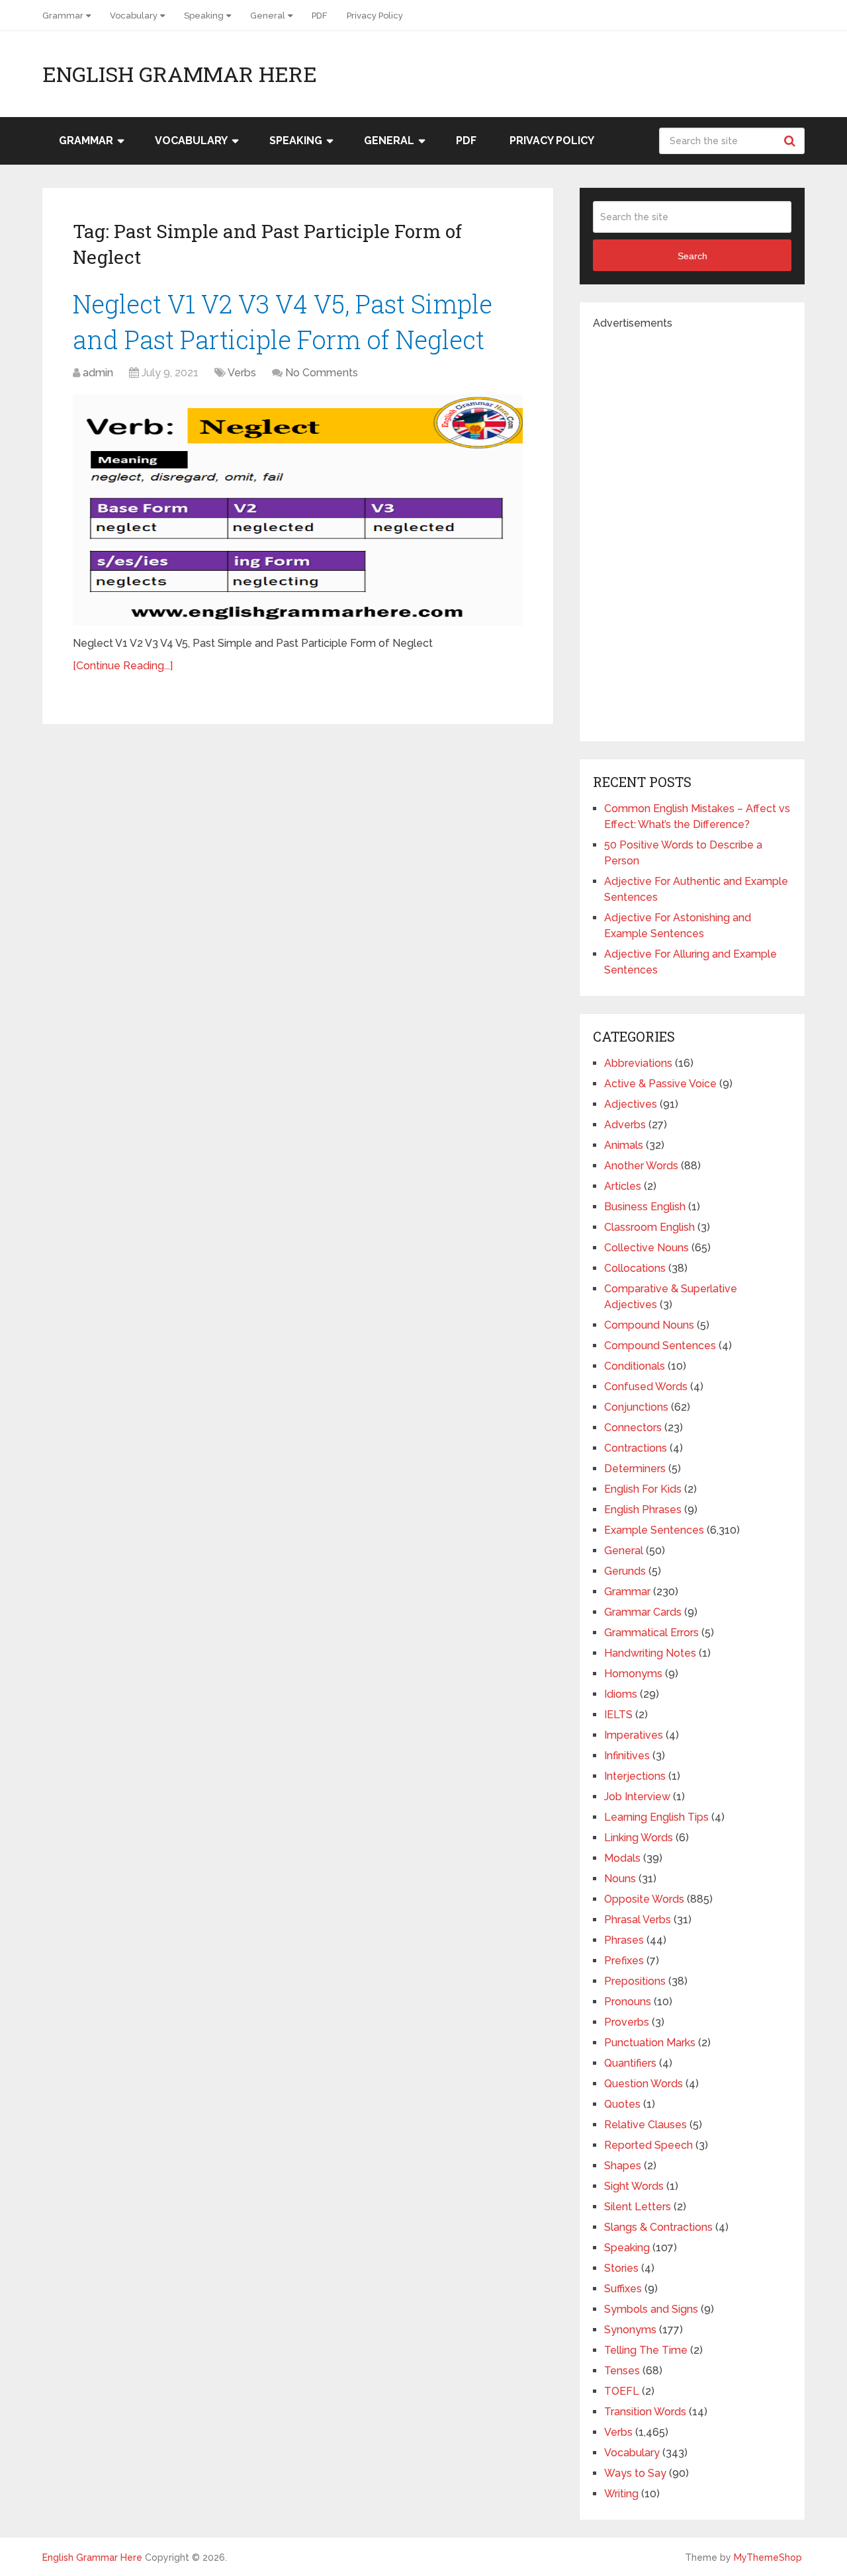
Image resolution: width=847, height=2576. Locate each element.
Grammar (63, 16)
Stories (621, 2268)
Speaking (204, 16)
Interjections (635, 1776)
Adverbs (625, 1125)
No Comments (322, 373)
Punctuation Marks (650, 2043)
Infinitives (627, 1756)
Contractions (636, 1448)
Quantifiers (630, 2063)
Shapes (623, 2166)
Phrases (624, 1940)
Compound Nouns (649, 1325)
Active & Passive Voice (660, 1084)
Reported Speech (648, 2145)
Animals (624, 1145)
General (268, 16)
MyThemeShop (768, 2557)
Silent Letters (638, 2207)
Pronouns (628, 2002)
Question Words (644, 2084)
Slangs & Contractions (658, 2227)
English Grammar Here (180, 74)
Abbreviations (638, 1063)
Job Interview (637, 1797)
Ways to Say (635, 2473)
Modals (622, 1858)
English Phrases (643, 1510)
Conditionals (635, 1366)
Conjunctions (636, 1407)
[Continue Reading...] (123, 666)
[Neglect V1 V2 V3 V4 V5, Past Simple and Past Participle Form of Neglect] (298, 510)
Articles (623, 1186)
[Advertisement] (692, 530)
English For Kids (643, 1489)
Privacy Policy (375, 16)
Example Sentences (654, 1530)
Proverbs (627, 2022)
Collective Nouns (646, 1248)
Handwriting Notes (650, 1653)
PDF (319, 16)
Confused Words (646, 1387)
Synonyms (630, 2330)
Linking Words (639, 1838)
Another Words (641, 1166)
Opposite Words (644, 1899)
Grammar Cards (643, 1612)
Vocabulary (134, 16)
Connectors (633, 1428)
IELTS (618, 1715)
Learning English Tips (656, 1817)
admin (98, 373)
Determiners (635, 1469)
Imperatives (634, 1735)
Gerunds (625, 1571)
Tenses (622, 2371)
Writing (621, 2494)
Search (791, 141)
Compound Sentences (660, 1346)
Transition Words (645, 2412)
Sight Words (634, 2186)
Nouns (620, 1879)
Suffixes (623, 2289)
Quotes (622, 2104)
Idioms (621, 1694)
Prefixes (624, 1961)
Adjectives (631, 1104)
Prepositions (635, 1981)
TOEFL (622, 2391)
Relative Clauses (646, 2125)
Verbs (242, 373)
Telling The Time (646, 2350)
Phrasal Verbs (638, 1920)
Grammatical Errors (651, 1633)
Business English (645, 1207)
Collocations (635, 1268)
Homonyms (633, 1674)
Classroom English (649, 1227)
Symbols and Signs (651, 2309)
